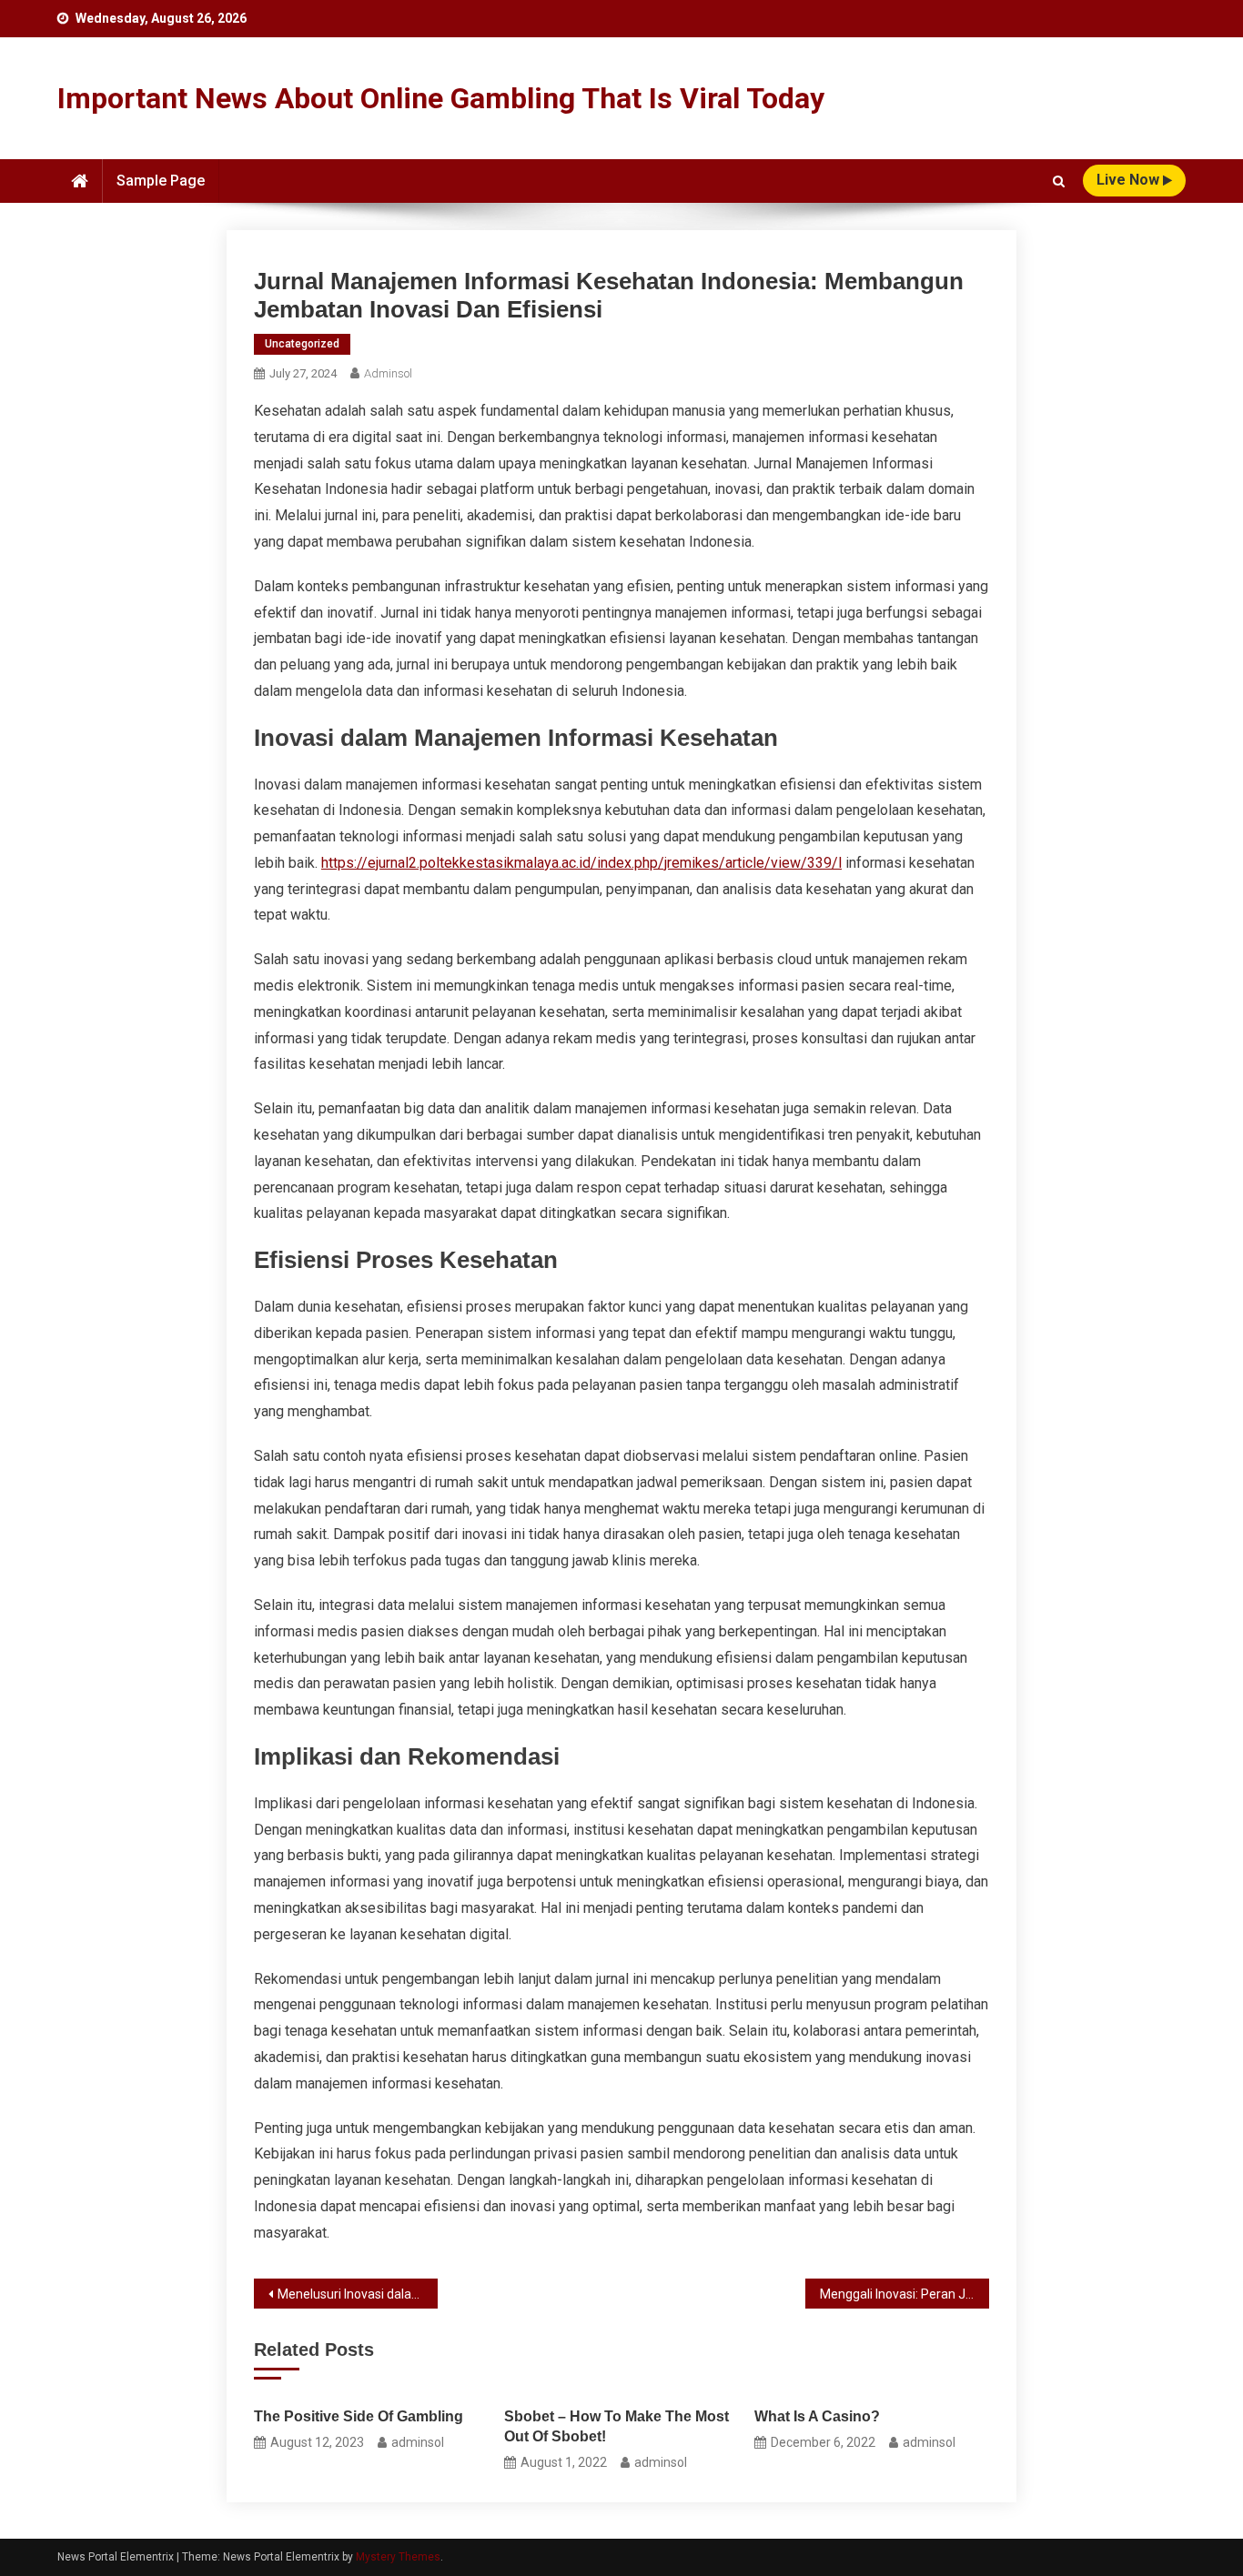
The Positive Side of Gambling (359, 2416)
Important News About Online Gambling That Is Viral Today (441, 98)
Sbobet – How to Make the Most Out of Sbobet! (616, 2426)
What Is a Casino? (817, 2416)
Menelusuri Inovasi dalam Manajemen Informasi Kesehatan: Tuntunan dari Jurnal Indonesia (358, 2294)
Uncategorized (302, 344)
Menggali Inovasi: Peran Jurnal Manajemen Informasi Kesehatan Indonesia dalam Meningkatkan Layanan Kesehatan (904, 2294)
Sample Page (161, 181)
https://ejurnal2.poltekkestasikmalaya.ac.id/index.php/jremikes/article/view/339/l (581, 863)
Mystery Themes (398, 2557)
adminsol (388, 373)
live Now (1130, 180)
